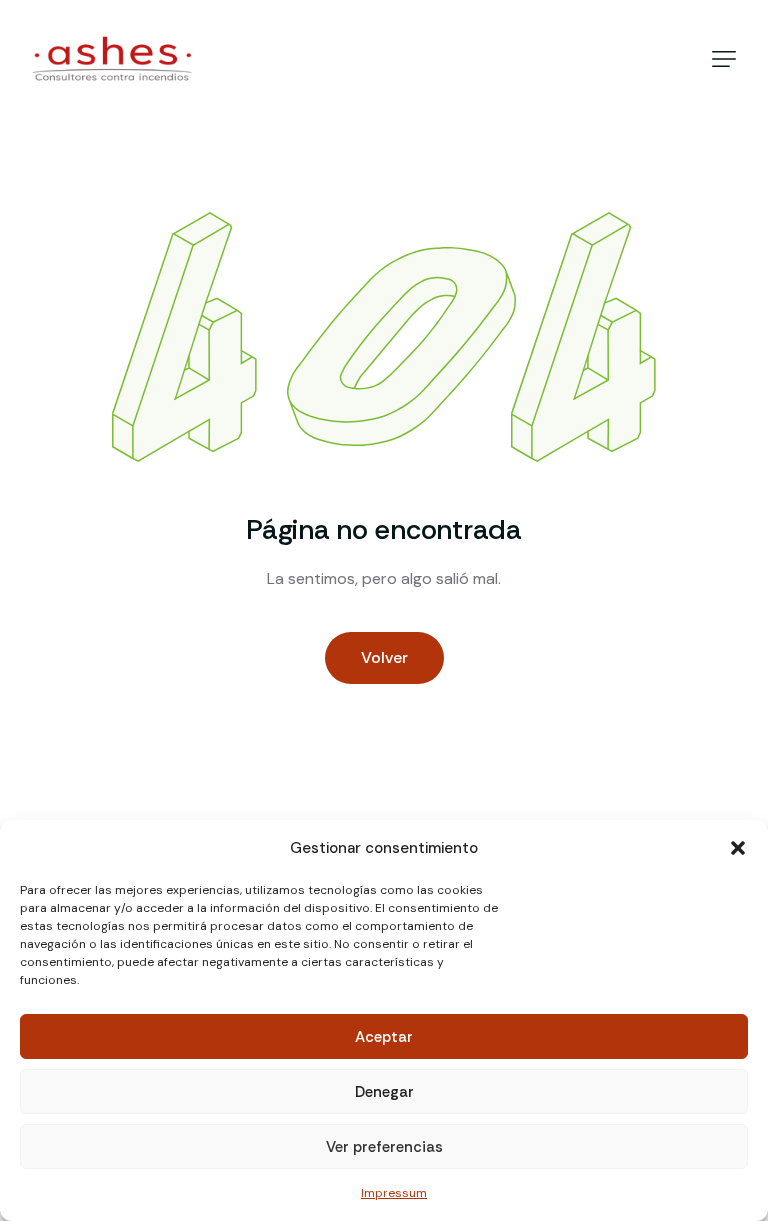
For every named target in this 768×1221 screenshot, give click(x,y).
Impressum (394, 1193)
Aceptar (384, 1037)
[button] (738, 848)
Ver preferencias (384, 1147)
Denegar (384, 1092)
